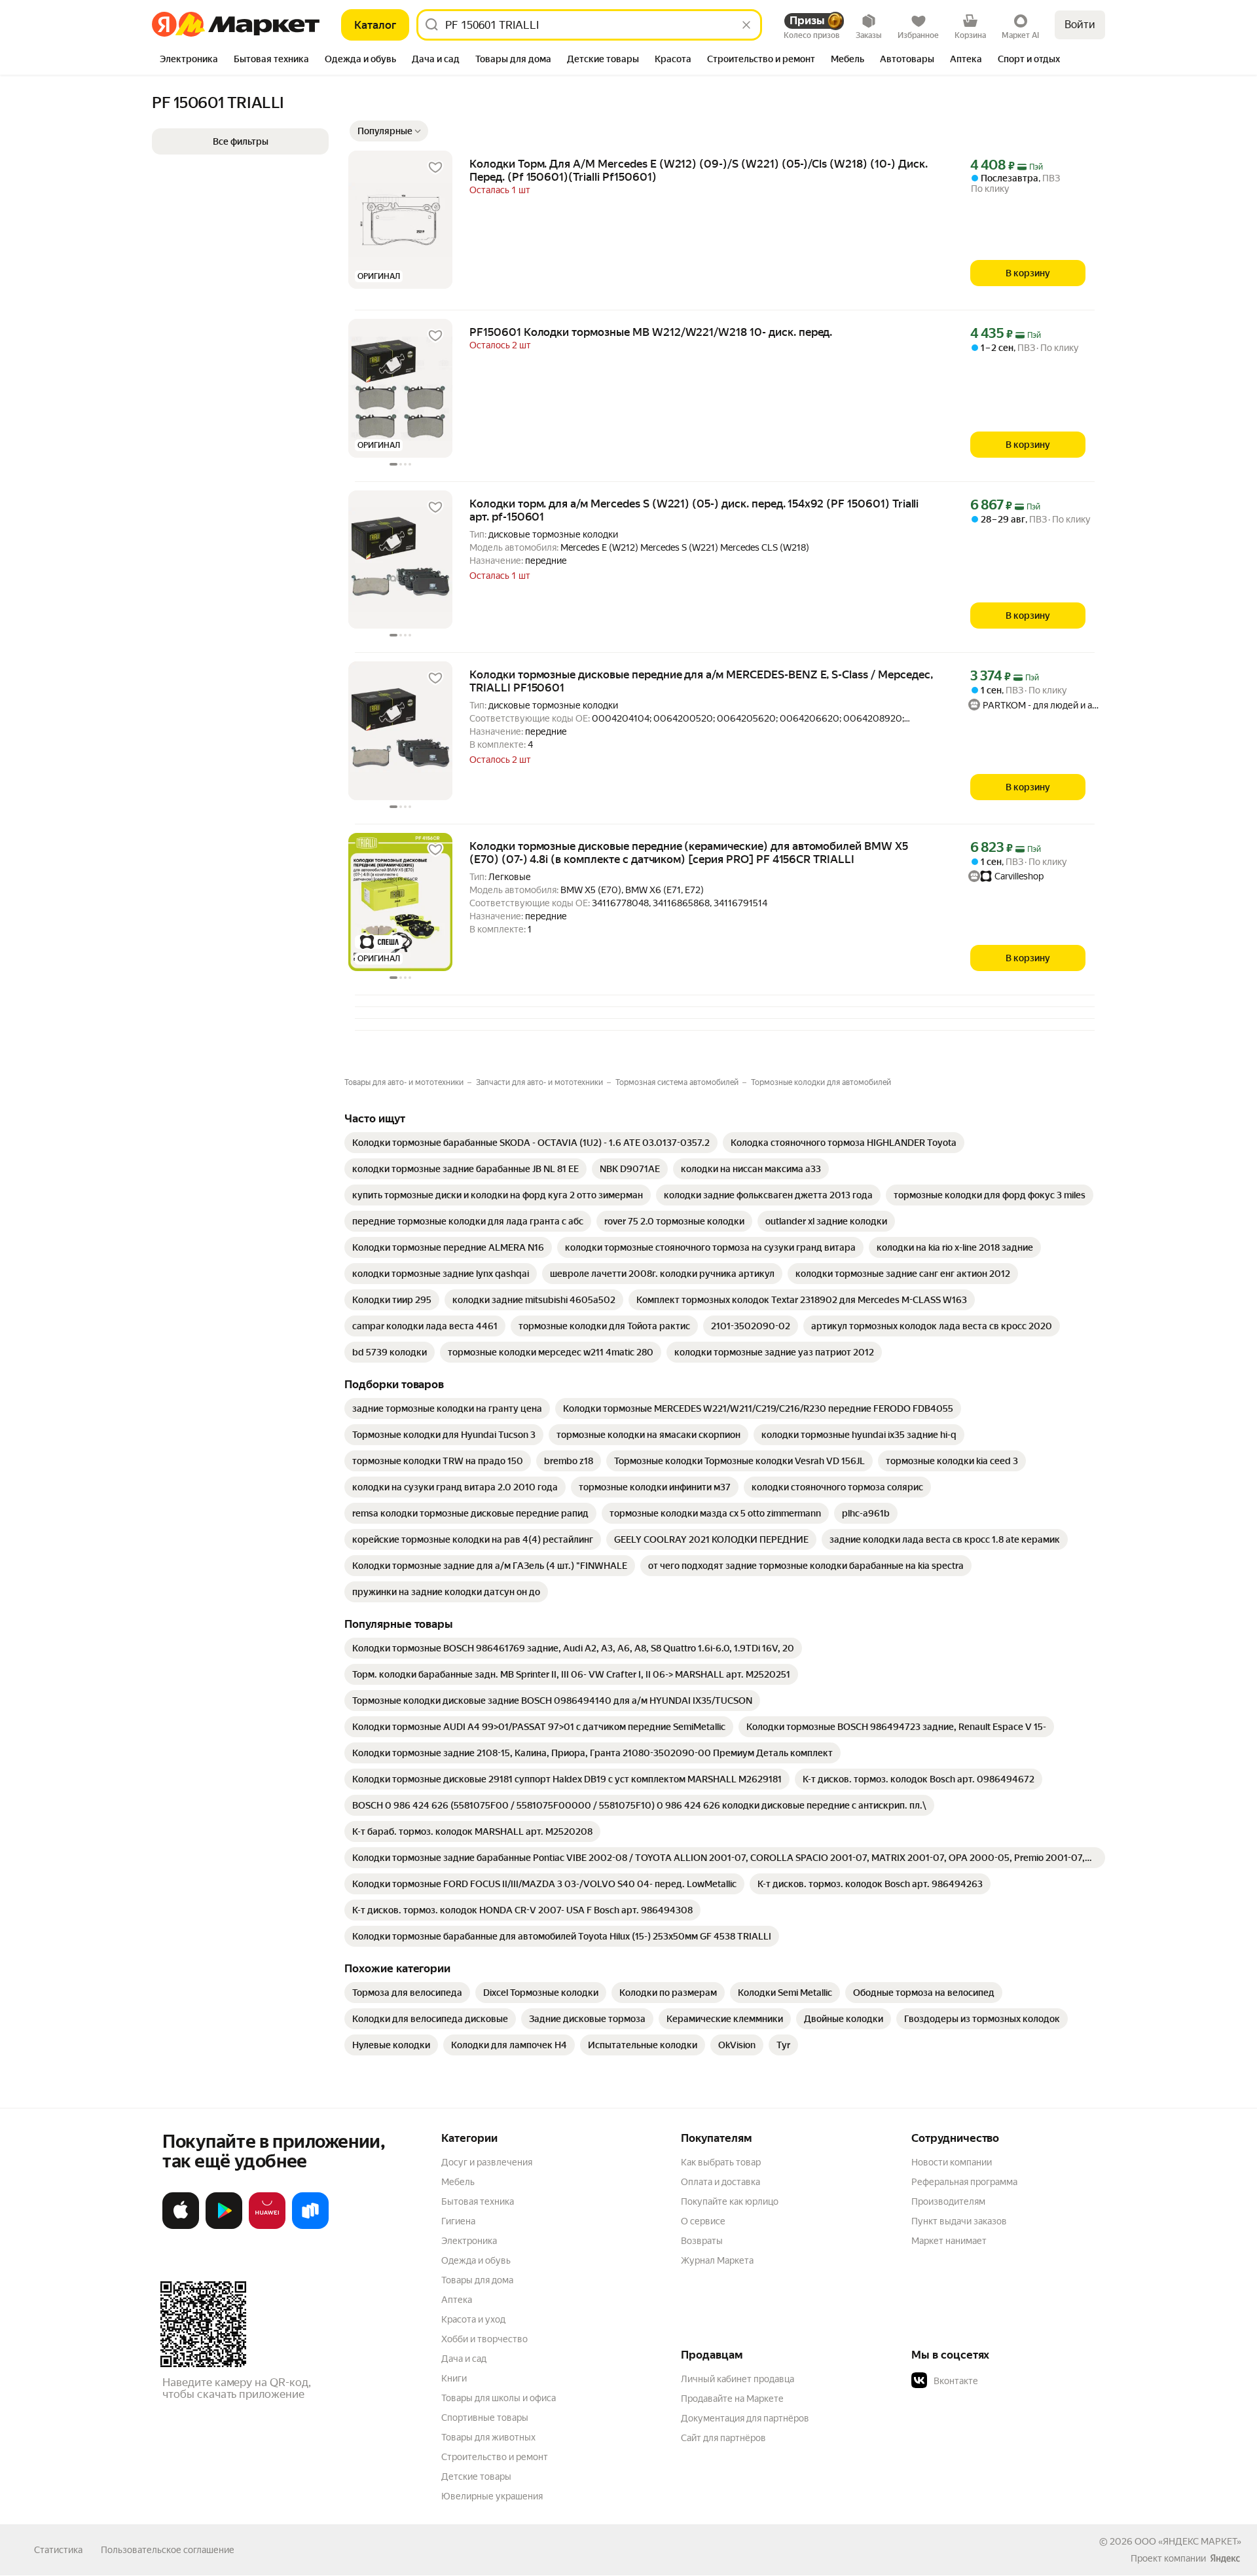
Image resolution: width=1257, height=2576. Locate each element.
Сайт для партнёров (723, 2438)
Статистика (58, 2550)
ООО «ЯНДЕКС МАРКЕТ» (1188, 2541)
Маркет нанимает (949, 2241)
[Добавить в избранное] (435, 168)
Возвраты (702, 2241)
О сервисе (703, 2221)
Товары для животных (488, 2437)
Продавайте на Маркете (732, 2399)
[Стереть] (746, 25)
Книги (454, 2378)
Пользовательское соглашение (168, 2550)
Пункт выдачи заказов (959, 2221)
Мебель (458, 2182)
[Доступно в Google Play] (224, 2226)
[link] (531, 1143)
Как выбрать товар (721, 2162)
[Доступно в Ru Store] (310, 2226)
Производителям (948, 2201)
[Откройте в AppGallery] (267, 2226)
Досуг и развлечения (487, 2162)
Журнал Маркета (717, 2260)
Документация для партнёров (745, 2418)
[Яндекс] (1225, 2558)
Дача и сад (464, 2359)
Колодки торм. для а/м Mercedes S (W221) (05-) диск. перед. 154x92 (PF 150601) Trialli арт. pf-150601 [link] (694, 510)
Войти (1080, 25)
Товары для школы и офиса (499, 2398)
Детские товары (476, 2476)
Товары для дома (477, 2280)
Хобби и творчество (484, 2339)
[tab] (189, 60)
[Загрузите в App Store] (181, 2226)
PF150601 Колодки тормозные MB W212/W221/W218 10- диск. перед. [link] (651, 332)
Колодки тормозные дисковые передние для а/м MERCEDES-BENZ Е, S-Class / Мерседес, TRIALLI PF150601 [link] (701, 681)
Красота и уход (473, 2319)
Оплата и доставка (720, 2182)
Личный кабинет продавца (738, 2379)
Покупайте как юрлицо (730, 2201)
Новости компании (952, 2162)
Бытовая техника (478, 2201)
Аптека (457, 2300)
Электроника (469, 2241)
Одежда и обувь (476, 2260)
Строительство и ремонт (495, 2457)
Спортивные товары (485, 2418)
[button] (389, 131)
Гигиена (458, 2221)
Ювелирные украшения (492, 2496)
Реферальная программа (964, 2182)
